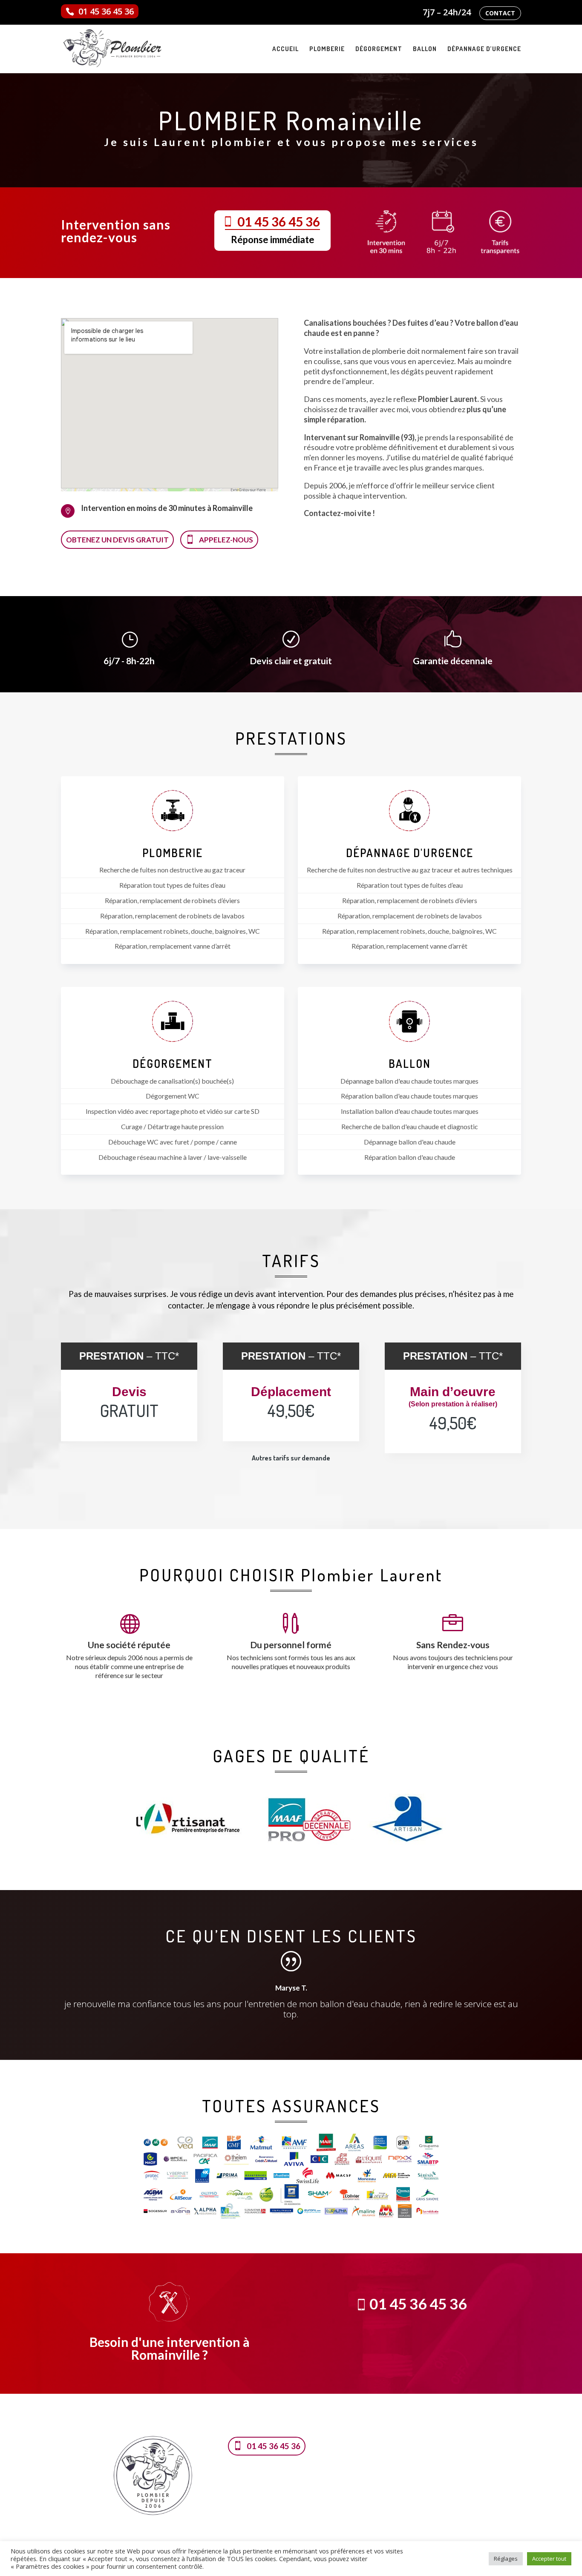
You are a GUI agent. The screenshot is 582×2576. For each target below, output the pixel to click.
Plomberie (327, 49)
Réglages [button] (506, 2559)
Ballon (425, 49)
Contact (500, 13)
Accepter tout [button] (549, 2559)
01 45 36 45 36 (106, 11)
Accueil (285, 49)
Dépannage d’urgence (484, 49)
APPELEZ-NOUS (226, 540)
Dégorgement (379, 49)
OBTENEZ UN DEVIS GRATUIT (117, 540)
